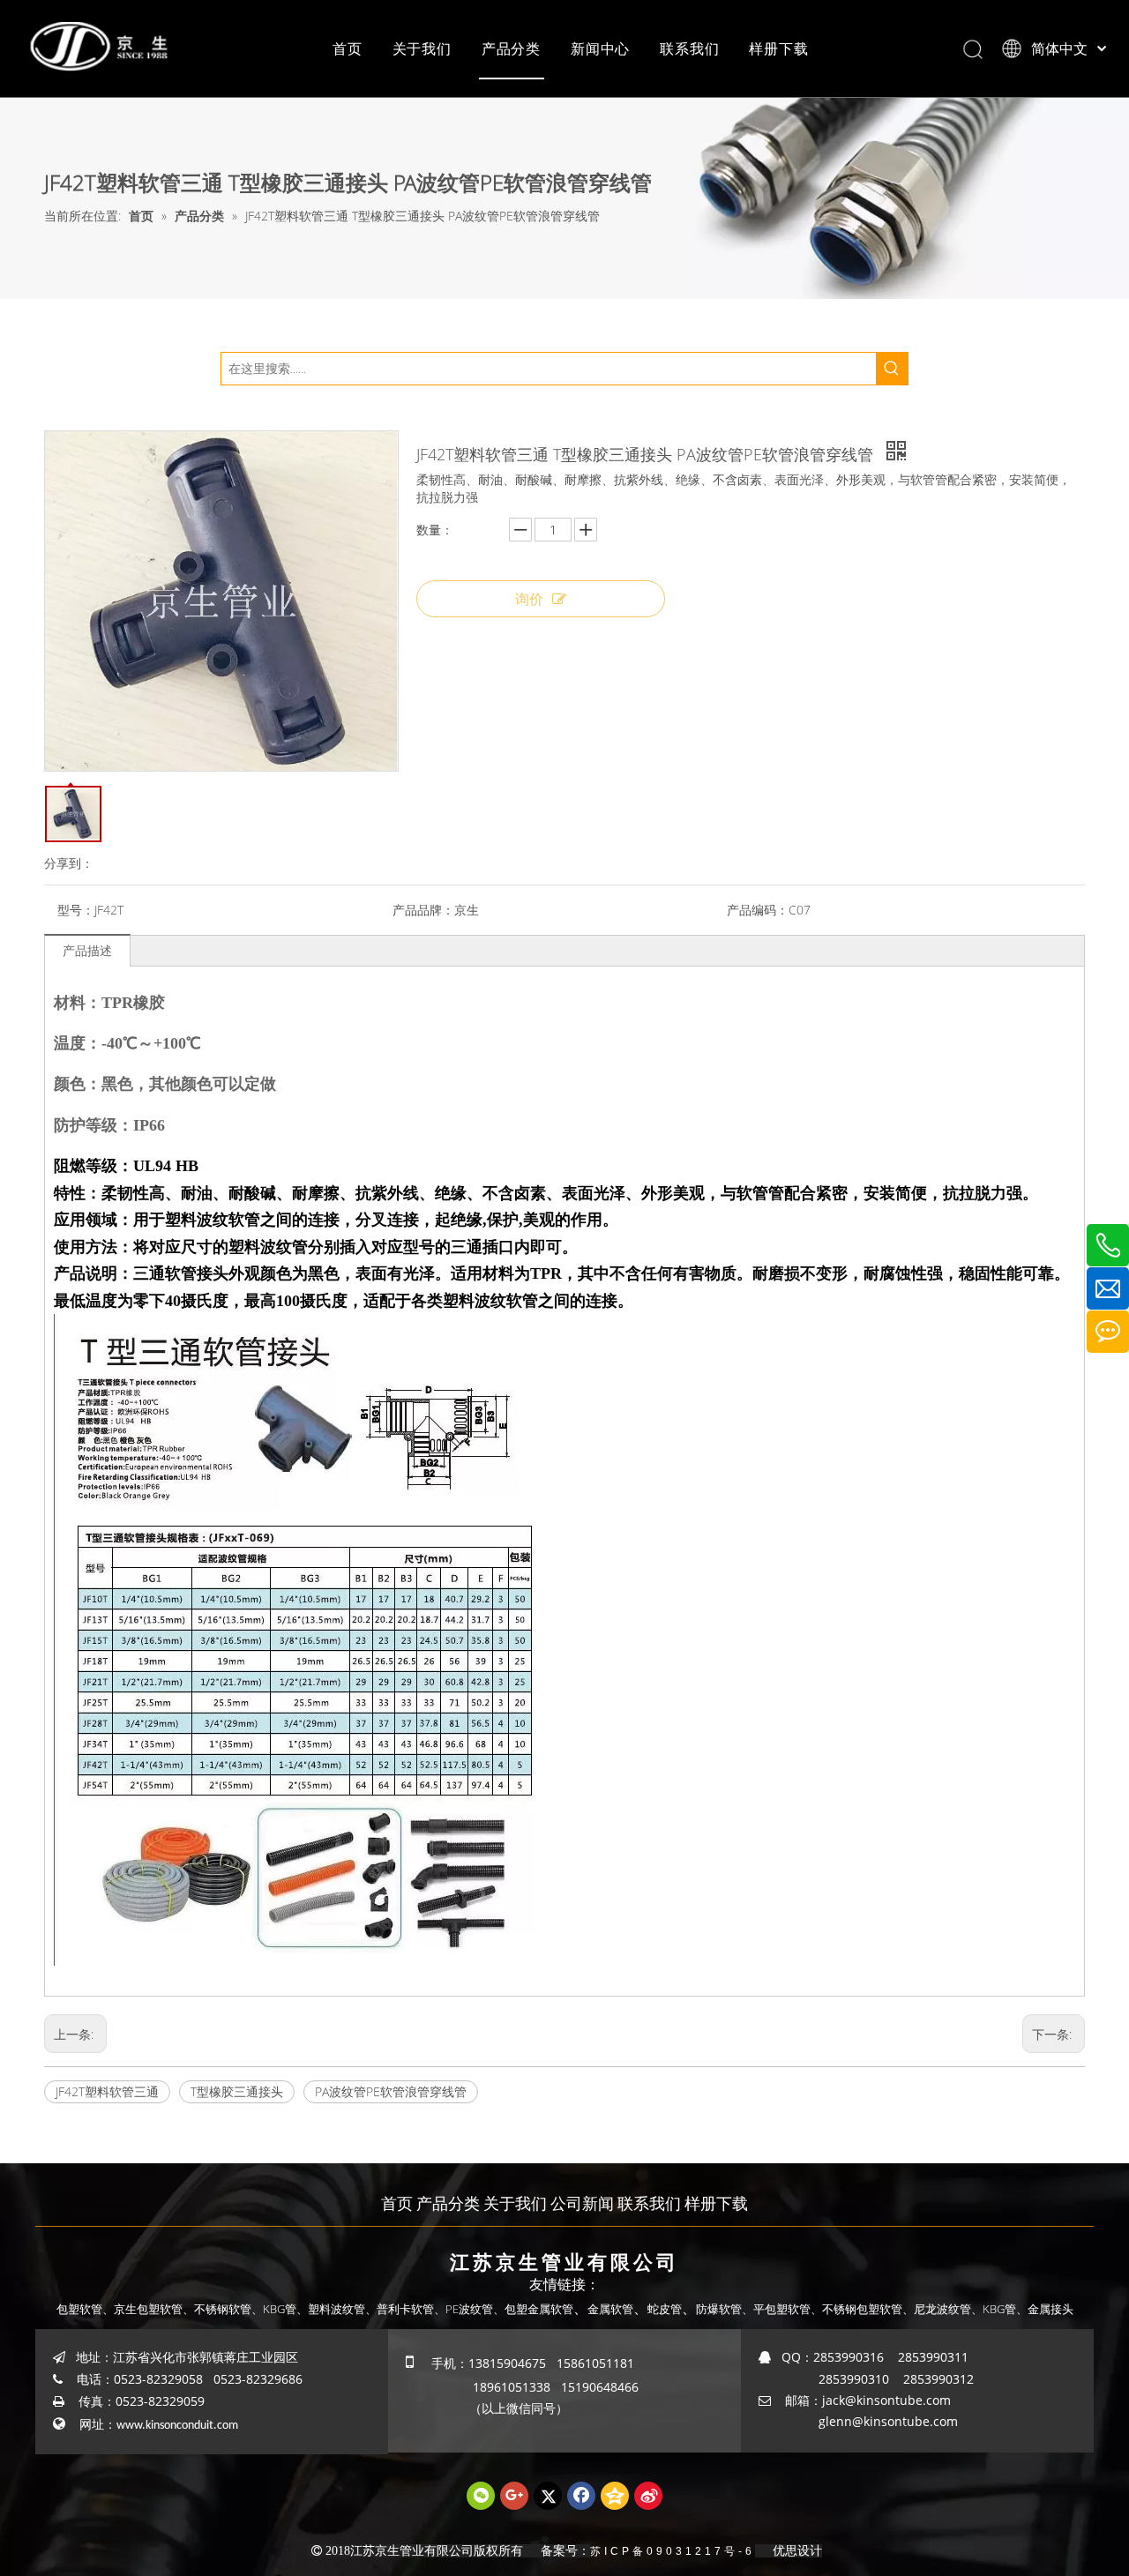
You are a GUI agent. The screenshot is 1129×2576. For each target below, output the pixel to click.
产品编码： (758, 910)
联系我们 (689, 49)
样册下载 (778, 49)
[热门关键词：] (892, 369)
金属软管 (610, 2309)
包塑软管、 (85, 2309)
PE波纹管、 (475, 2309)
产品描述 (87, 950)
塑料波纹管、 (342, 2309)
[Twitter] (548, 2496)
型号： (76, 910)
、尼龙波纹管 (937, 2309)
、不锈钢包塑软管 (856, 2309)
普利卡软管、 (411, 2309)
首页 (348, 49)
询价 (529, 599)
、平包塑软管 (776, 2309)
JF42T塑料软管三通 (107, 2091)
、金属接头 (1045, 2309)
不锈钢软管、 (228, 2309)
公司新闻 (582, 2203)
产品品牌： (423, 910)
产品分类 (511, 49)
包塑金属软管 (539, 2309)
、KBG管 (994, 2309)
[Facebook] (581, 2496)
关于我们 (422, 49)
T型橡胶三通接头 (237, 2091)
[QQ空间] (615, 2496)
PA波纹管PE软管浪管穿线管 (391, 2091)
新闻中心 (600, 49)
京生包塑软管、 (154, 2309)
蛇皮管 (665, 2309)
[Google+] (514, 2496)
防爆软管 (719, 2309)
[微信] (481, 2496)
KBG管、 (285, 2309)
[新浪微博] (648, 2496)
